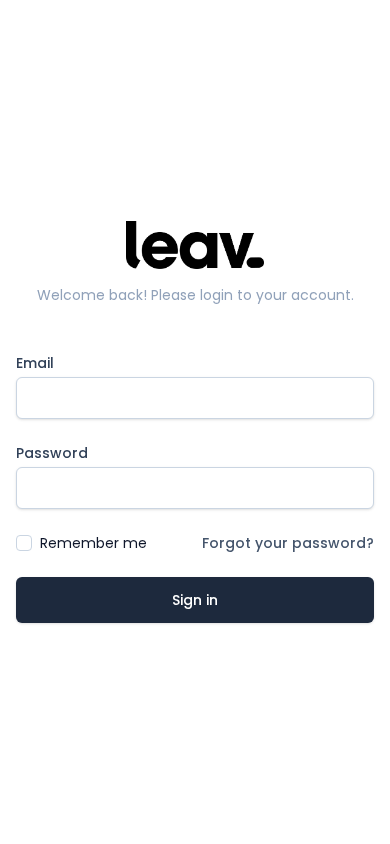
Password (52, 453)
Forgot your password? (288, 543)
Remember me (93, 543)
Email (35, 363)
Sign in (195, 600)
